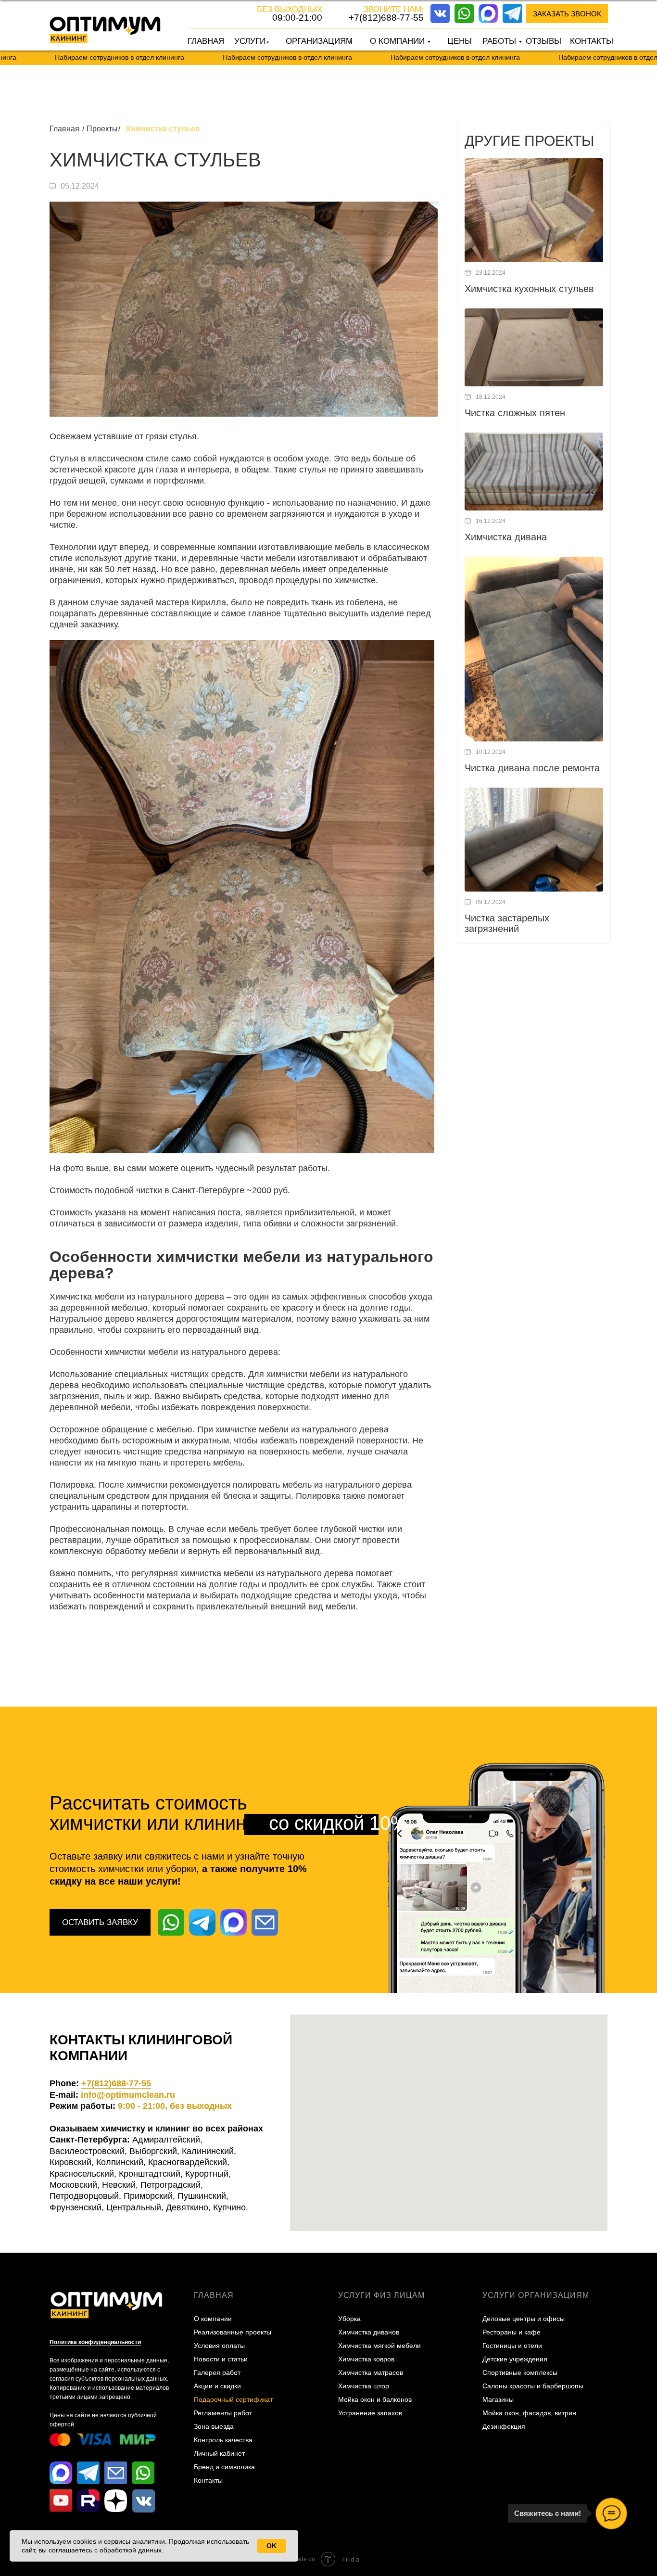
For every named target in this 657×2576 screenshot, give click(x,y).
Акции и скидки (217, 2386)
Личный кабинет (219, 2453)
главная (214, 2295)
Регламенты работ (223, 2413)
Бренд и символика (224, 2467)
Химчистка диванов (369, 2332)
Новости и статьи (221, 2359)
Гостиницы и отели (512, 2346)
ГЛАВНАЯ (206, 41)
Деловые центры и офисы (524, 2319)
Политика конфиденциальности (95, 2342)
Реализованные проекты (233, 2332)
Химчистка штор (364, 2386)
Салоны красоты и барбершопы (533, 2386)
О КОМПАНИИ (397, 41)
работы (499, 41)
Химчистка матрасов (371, 2372)
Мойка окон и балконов (375, 2399)
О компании (213, 2319)
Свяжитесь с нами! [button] (548, 2513)
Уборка (349, 2319)
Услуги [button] (250, 41)
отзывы (543, 41)
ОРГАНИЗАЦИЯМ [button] (319, 41)
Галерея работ (217, 2372)
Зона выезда (214, 2426)
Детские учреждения (515, 2359)
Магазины (498, 2399)
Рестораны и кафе (512, 2332)
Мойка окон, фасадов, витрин (529, 2413)
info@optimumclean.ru (128, 2095)
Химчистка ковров (366, 2359)
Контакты (208, 2480)
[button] (567, 13)
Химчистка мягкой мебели (379, 2346)
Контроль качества (223, 2440)
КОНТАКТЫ (592, 41)
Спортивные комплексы (520, 2372)
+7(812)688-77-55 (386, 18)
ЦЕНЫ (460, 41)
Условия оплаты (219, 2346)
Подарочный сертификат (233, 2399)
